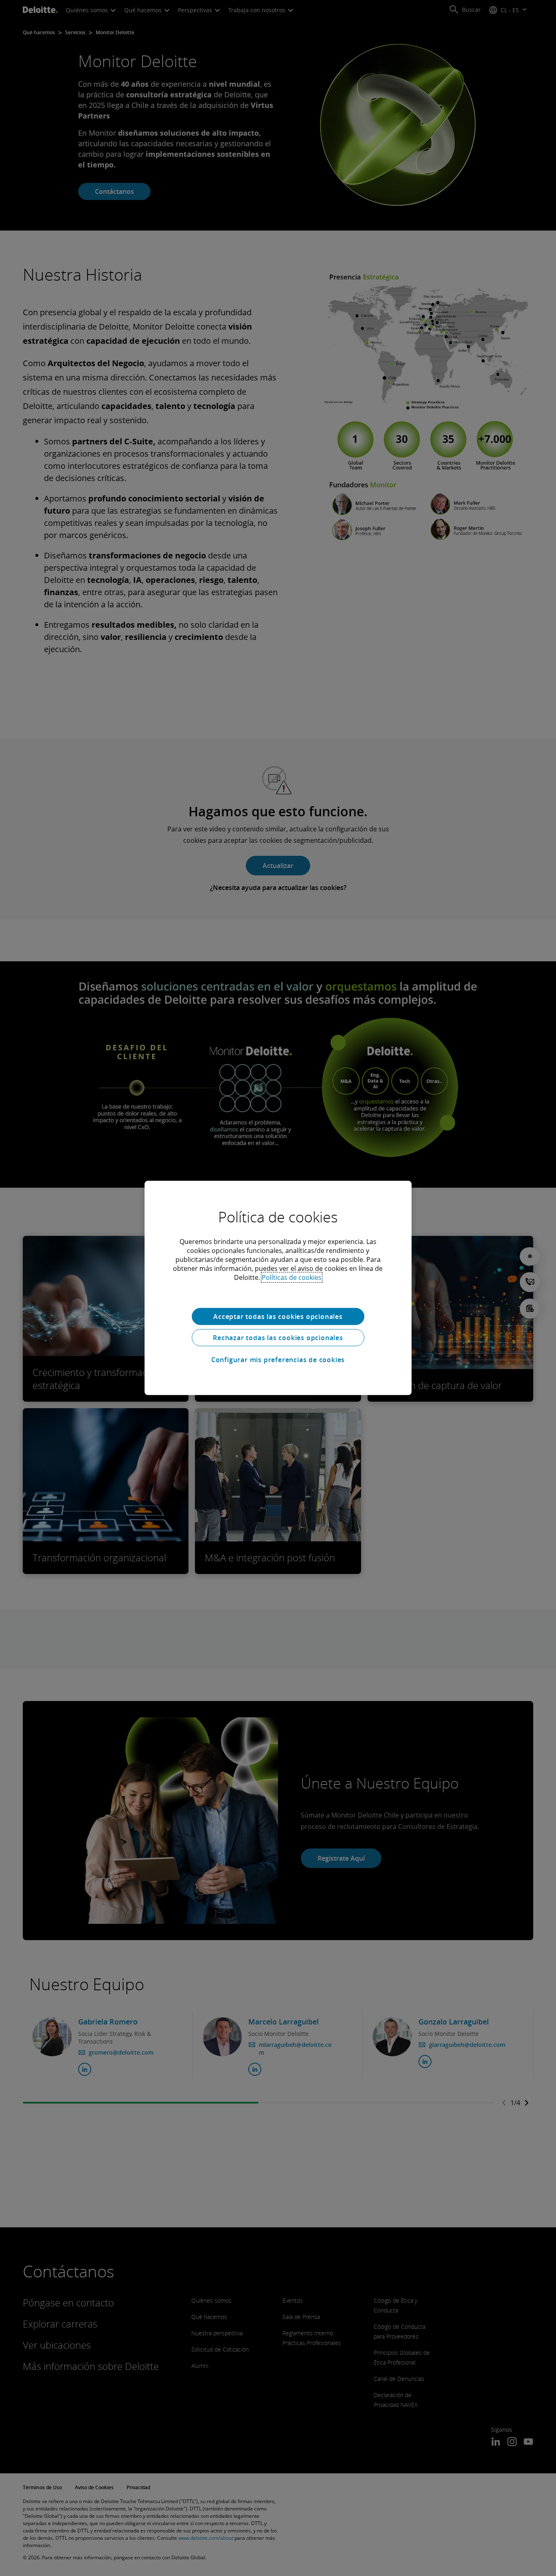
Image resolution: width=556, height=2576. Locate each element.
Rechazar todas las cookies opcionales (278, 1338)
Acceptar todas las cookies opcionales (278, 1317)
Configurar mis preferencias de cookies (278, 1360)
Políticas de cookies (292, 1277)
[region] (278, 1288)
